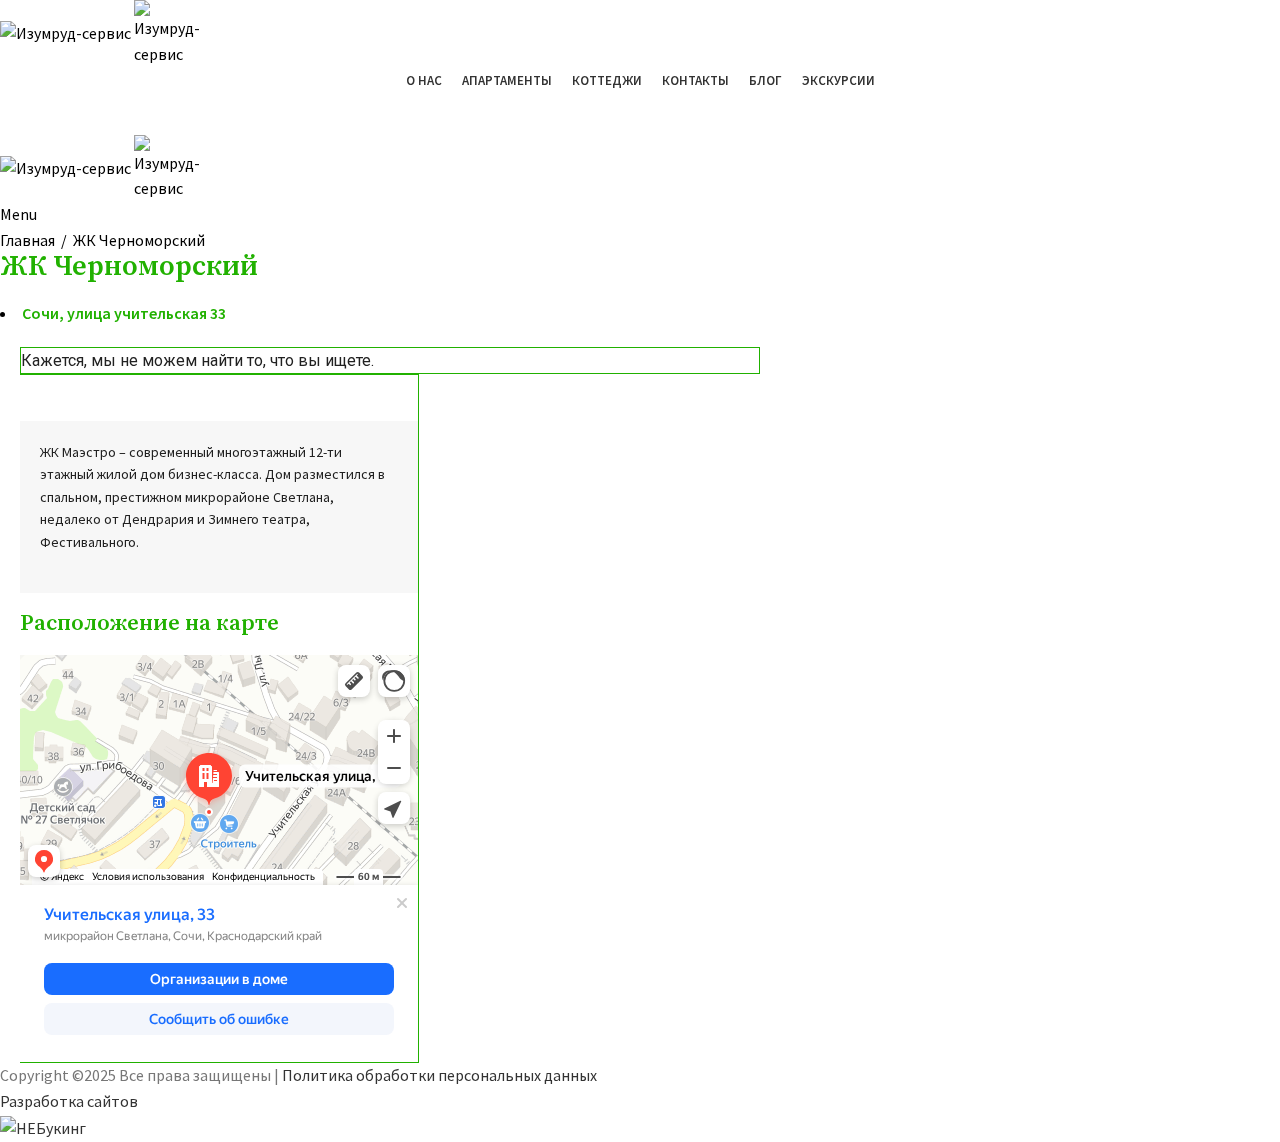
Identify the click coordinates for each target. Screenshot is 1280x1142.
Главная (27, 240)
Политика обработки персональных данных (439, 1075)
